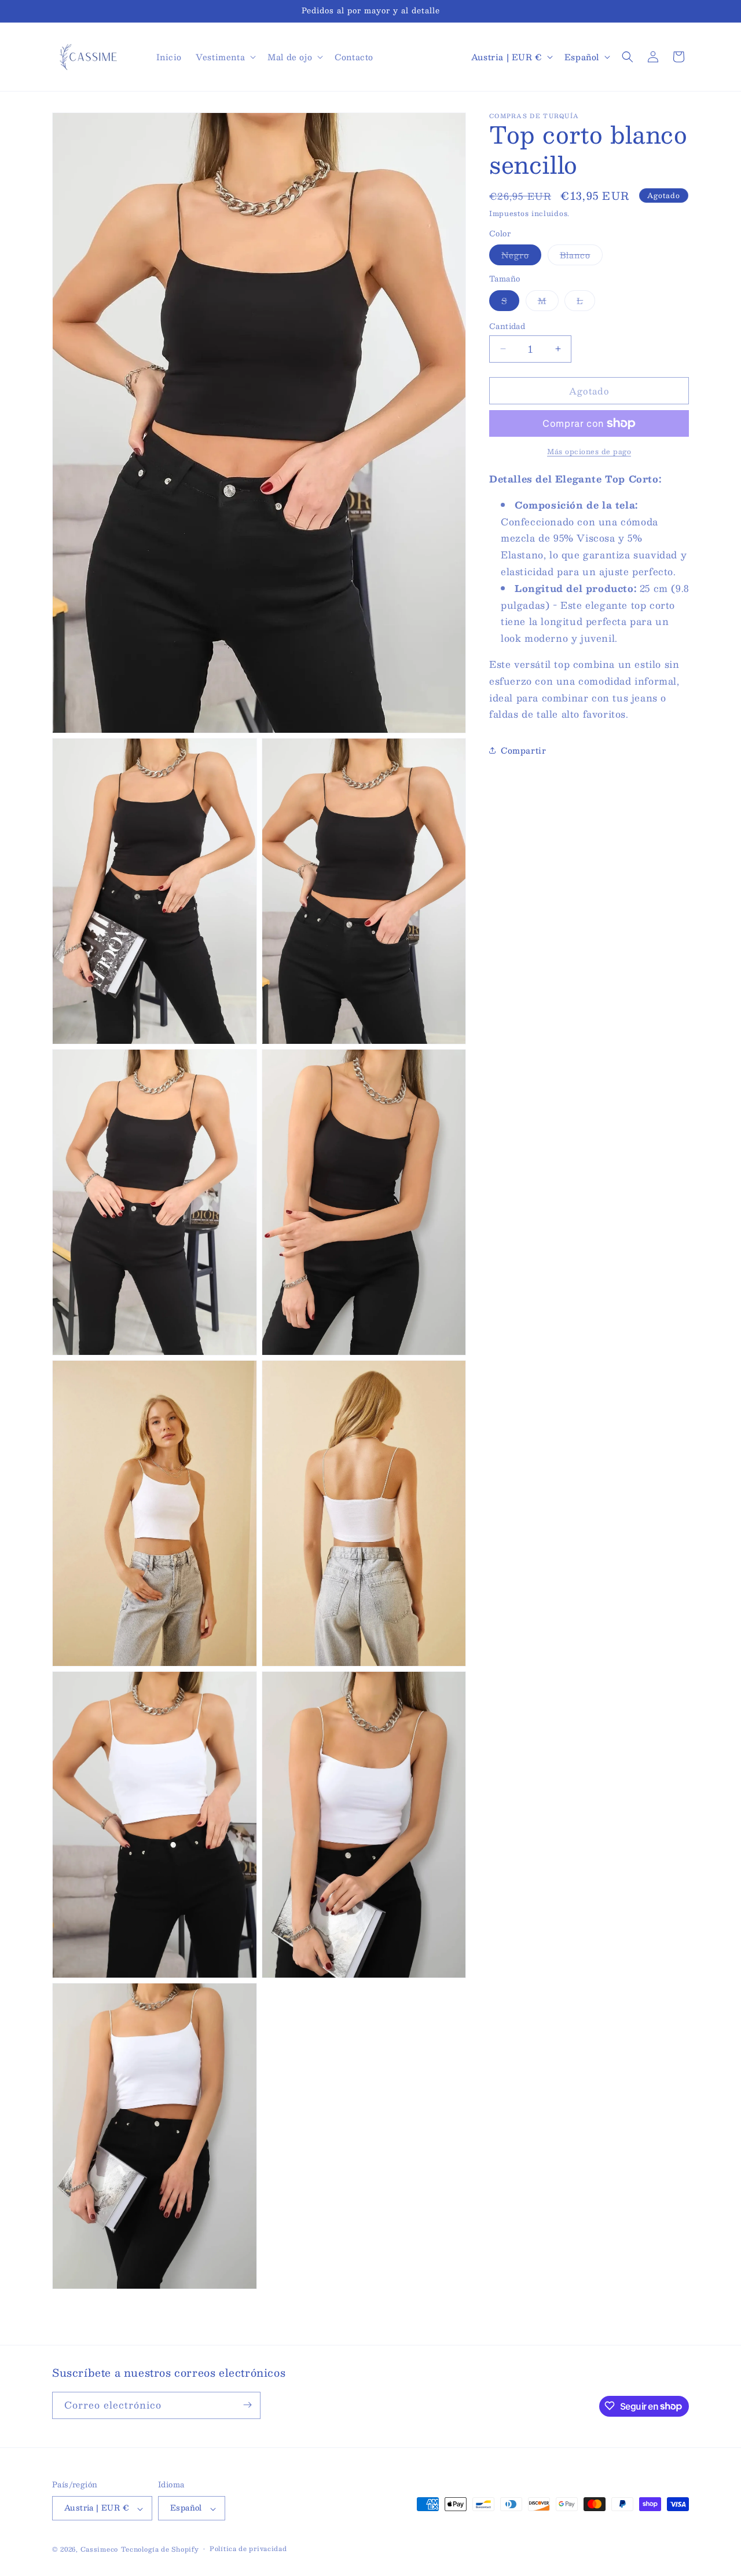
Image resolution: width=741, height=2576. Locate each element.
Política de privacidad (248, 2549)
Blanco (581, 256)
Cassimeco (99, 2550)
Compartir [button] (523, 750)
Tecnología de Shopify (160, 2550)
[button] (225, 57)
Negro (521, 256)
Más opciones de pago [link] (589, 451)
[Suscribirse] (247, 2405)
